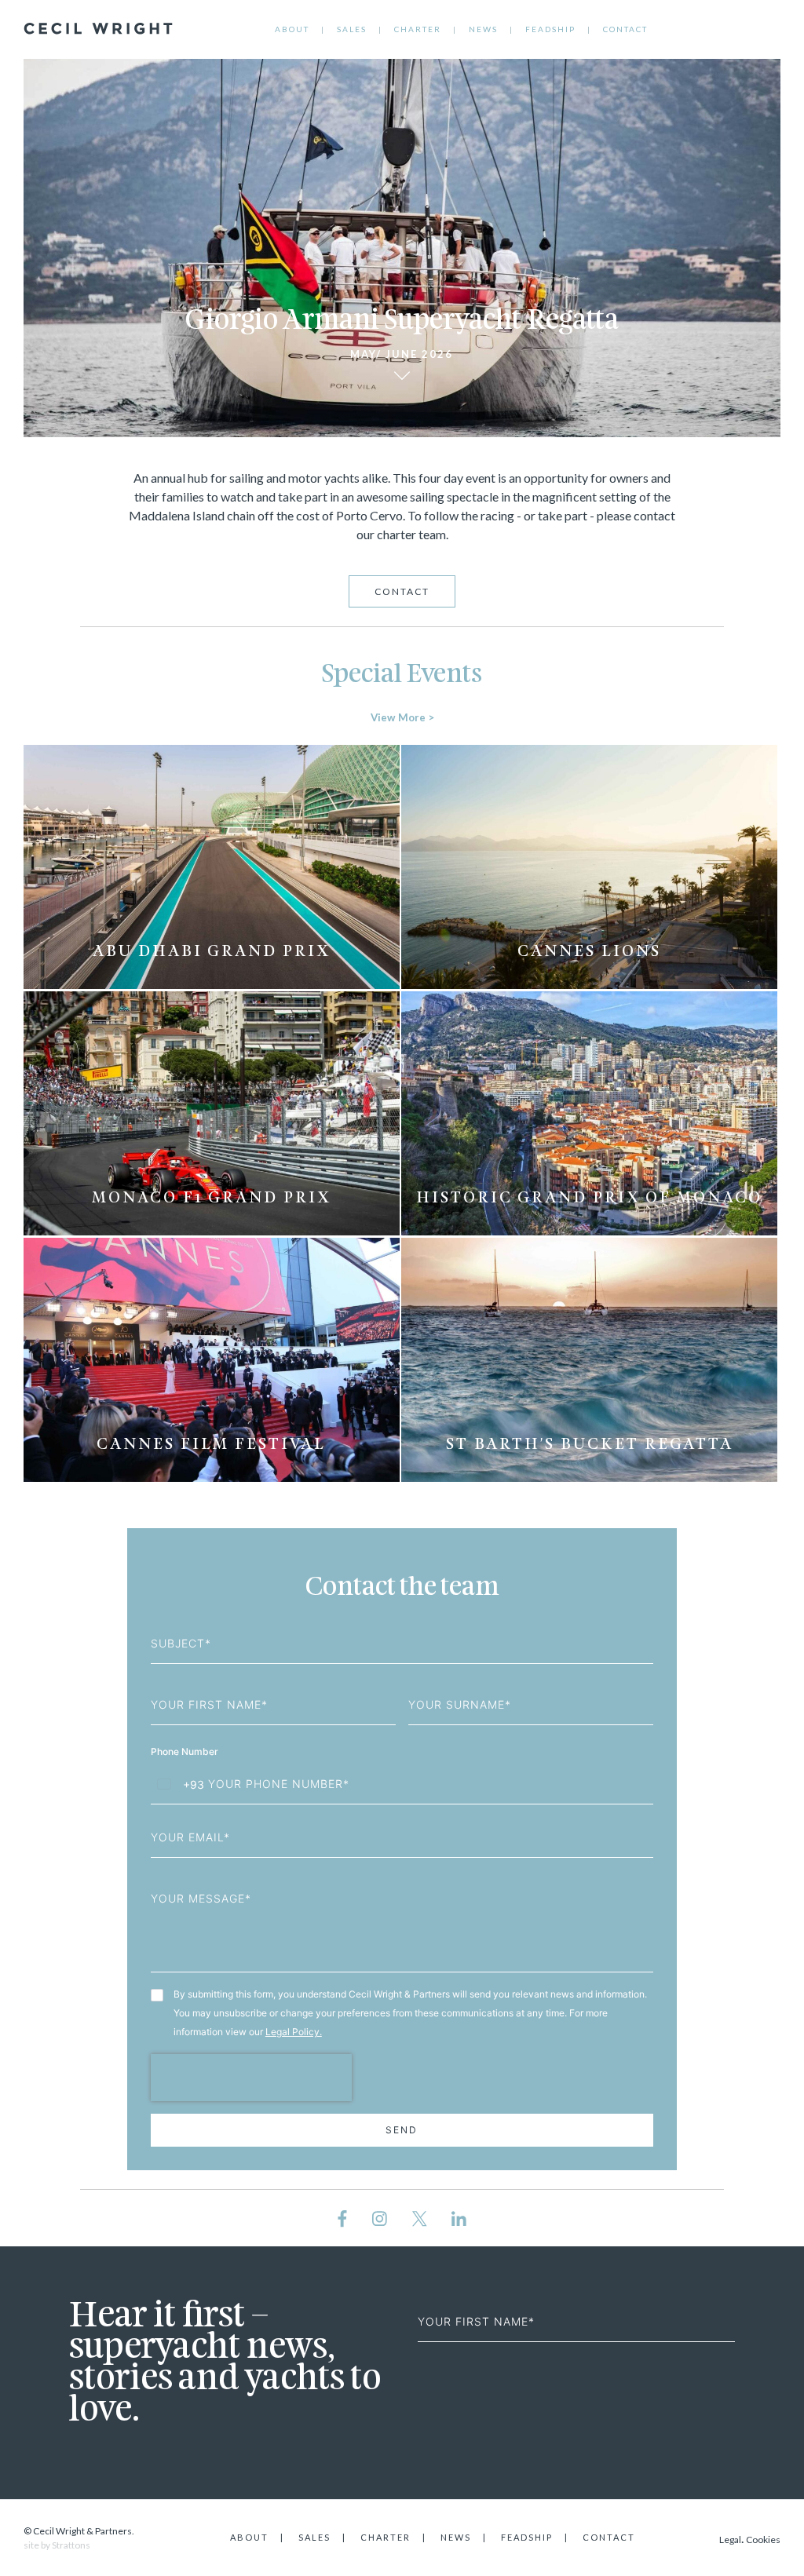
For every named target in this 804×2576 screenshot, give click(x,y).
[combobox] (178, 1784)
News (483, 29)
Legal (730, 2540)
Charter (418, 29)
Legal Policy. (294, 2032)
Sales (352, 29)
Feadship (550, 29)
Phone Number (186, 1751)
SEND (402, 2130)
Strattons (71, 2545)
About (292, 29)
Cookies (763, 2540)
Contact (625, 29)
